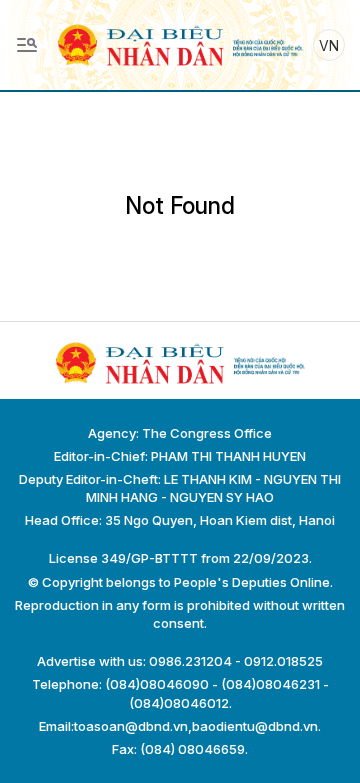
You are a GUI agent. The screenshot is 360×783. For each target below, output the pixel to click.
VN (329, 45)
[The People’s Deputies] (180, 43)
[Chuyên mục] (27, 45)
